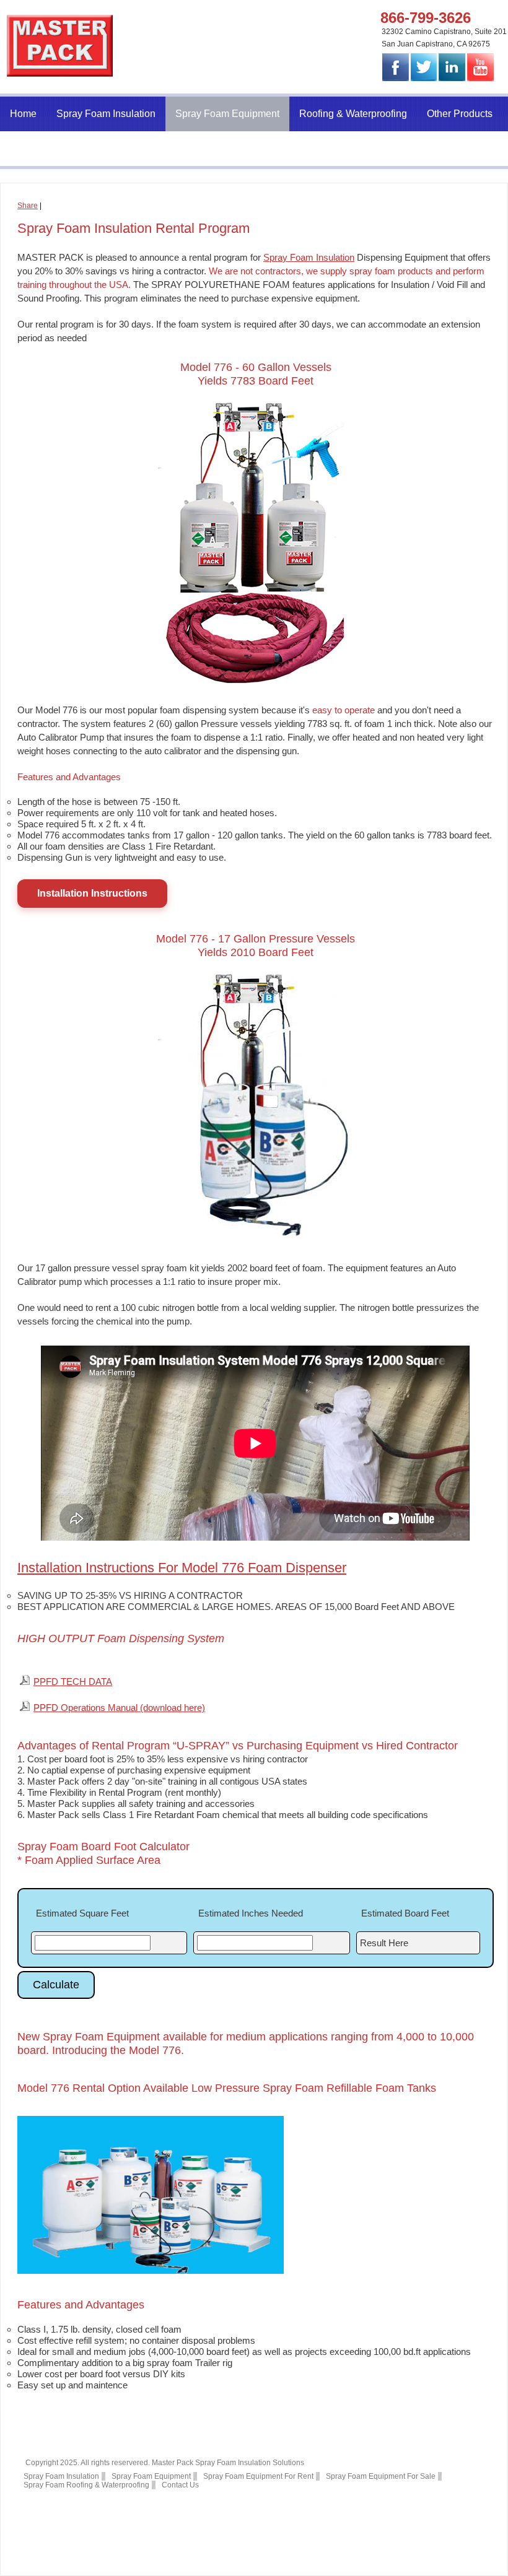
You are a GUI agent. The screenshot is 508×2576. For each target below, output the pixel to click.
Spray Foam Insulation (106, 114)
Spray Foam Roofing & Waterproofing (86, 2485)
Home (23, 114)
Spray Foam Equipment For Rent (258, 2476)
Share (28, 206)
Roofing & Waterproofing (353, 114)
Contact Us (34, 148)
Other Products (460, 114)
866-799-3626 (426, 18)
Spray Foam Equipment (227, 114)
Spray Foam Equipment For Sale (381, 2476)
